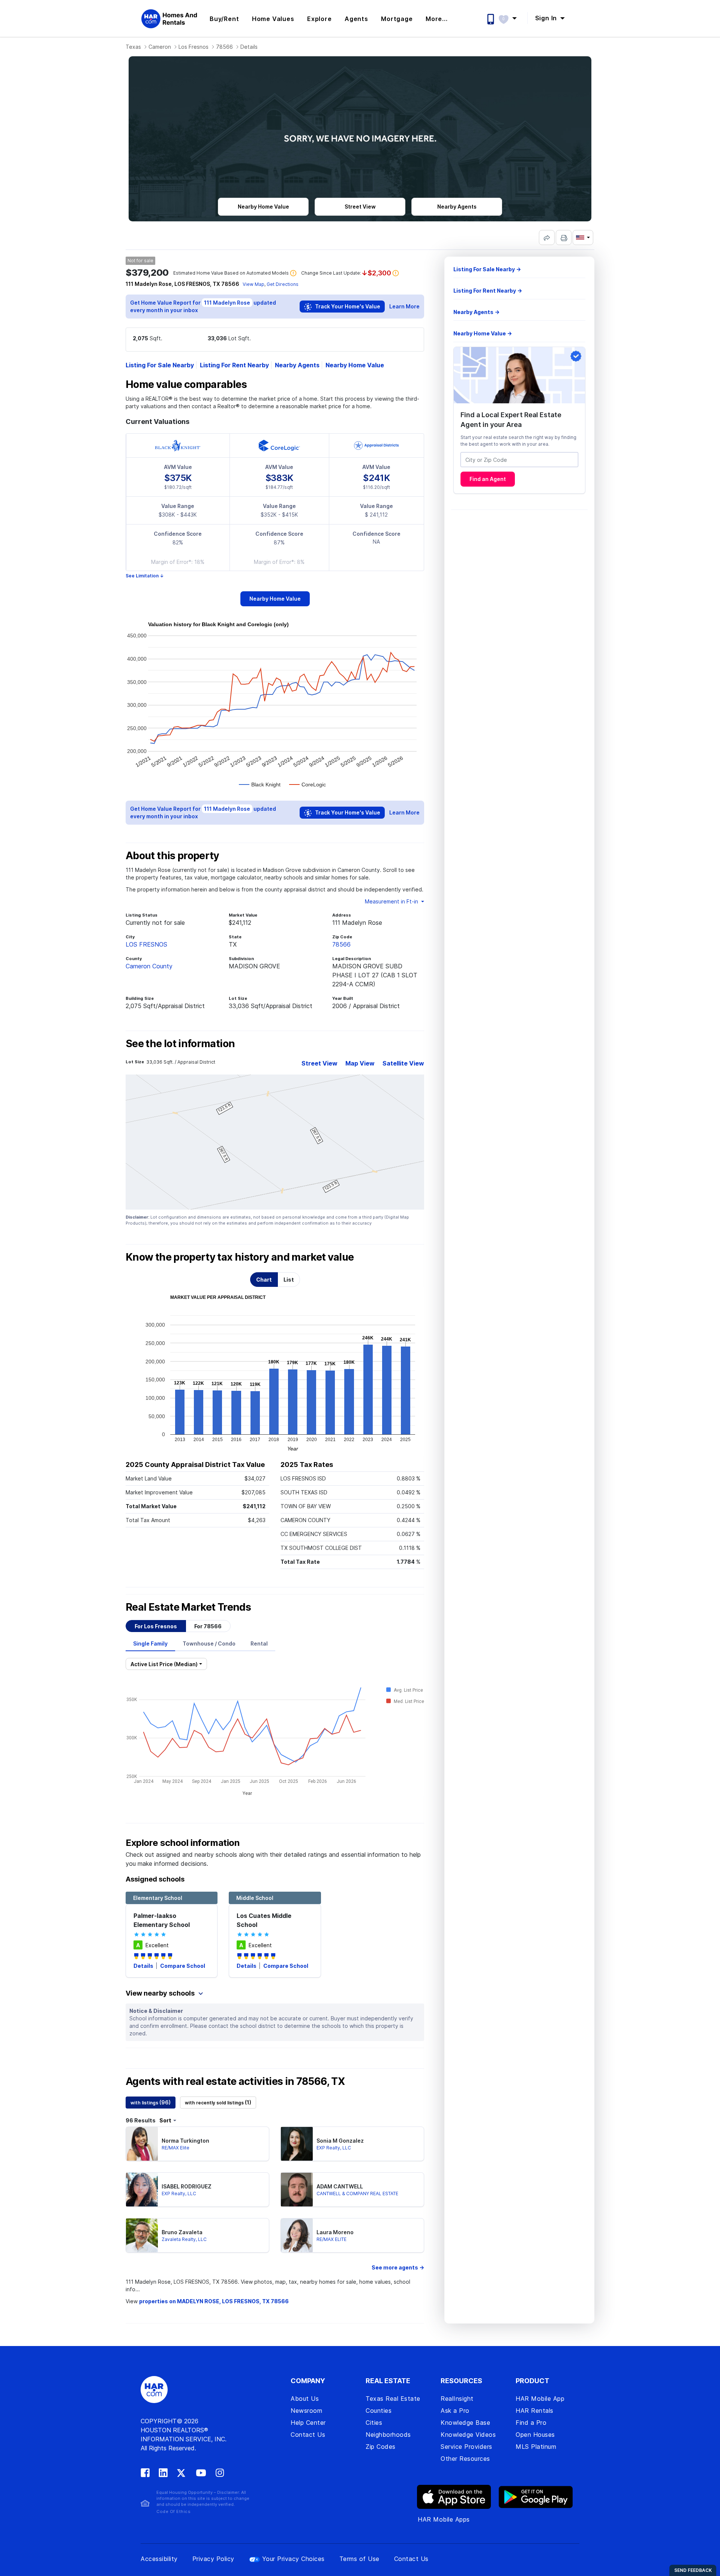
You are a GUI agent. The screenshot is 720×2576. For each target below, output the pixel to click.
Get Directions (283, 284)
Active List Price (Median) (164, 1664)
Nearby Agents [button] (457, 207)
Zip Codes (381, 2447)
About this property (172, 856)
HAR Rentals (535, 2411)
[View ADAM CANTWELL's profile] (297, 2190)
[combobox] (519, 460)
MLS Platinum (536, 2447)
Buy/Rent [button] (224, 19)
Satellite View (403, 1063)
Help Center (308, 2423)
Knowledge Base (465, 2423)
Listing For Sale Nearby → (487, 269)
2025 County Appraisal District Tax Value (195, 1465)
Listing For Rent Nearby (234, 365)
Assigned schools (155, 1879)
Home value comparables (186, 385)
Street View (319, 1063)
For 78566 (208, 1626)
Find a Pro (531, 2423)
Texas (133, 47)
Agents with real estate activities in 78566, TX (235, 2082)
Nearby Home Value (355, 365)
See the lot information (180, 1044)
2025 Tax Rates (307, 1465)
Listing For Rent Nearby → (488, 291)
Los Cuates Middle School (264, 1920)
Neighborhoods (388, 2435)
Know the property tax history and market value (240, 1257)
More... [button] (437, 19)
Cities (374, 2423)
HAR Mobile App (540, 2399)
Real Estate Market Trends (188, 1607)
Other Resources (465, 2459)
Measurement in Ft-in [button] (392, 901)
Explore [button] (319, 19)
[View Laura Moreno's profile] (297, 2235)
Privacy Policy (213, 2559)
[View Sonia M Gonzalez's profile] (297, 2144)
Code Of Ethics (173, 2511)
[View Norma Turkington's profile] (142, 2144)
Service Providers (466, 2447)
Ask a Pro (455, 2411)
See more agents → (398, 2267)
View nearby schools (161, 1993)
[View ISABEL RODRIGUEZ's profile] (142, 2190)
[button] (511, 18)
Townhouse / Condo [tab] (209, 1643)
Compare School (183, 1966)
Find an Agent (488, 479)
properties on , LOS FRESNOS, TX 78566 (214, 2301)
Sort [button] (165, 2120)
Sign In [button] (547, 18)
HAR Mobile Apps (444, 2519)
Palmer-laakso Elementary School (162, 1920)
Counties (379, 2411)
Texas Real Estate (393, 2399)
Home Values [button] (273, 19)
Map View (360, 1063)
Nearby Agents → (476, 312)
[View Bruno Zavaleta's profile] (142, 2235)
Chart (264, 1280)
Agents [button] (356, 19)
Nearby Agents (297, 365)
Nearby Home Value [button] (263, 207)
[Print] (564, 237)
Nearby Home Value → (483, 333)
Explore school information (183, 1843)
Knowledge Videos (468, 2435)
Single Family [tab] (150, 1643)
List (289, 1280)
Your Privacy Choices (293, 2559)
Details (144, 1966)
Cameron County (149, 966)
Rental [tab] (259, 1643)
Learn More (404, 306)
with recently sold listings (218, 2102)
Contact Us (308, 2435)
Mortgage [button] (397, 19)
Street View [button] (360, 207)
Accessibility (159, 2559)
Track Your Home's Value (347, 306)
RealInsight (457, 2399)
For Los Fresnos (156, 1626)
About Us (305, 2399)
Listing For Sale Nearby (160, 365)
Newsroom (306, 2411)
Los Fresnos (193, 47)
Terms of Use (359, 2559)
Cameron (160, 47)
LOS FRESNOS (146, 944)
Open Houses (535, 2435)
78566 (224, 47)
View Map (253, 284)
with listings (151, 2102)
